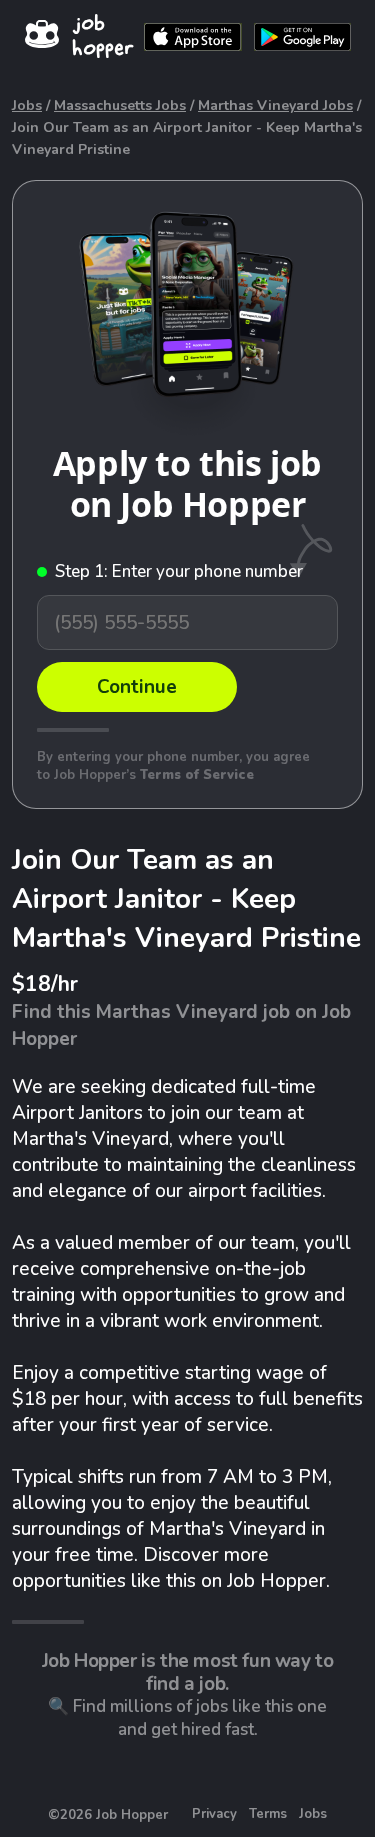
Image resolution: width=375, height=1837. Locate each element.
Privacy (214, 1814)
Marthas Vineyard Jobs (275, 105)
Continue (137, 687)
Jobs (27, 105)
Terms (268, 1814)
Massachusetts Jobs (120, 105)
